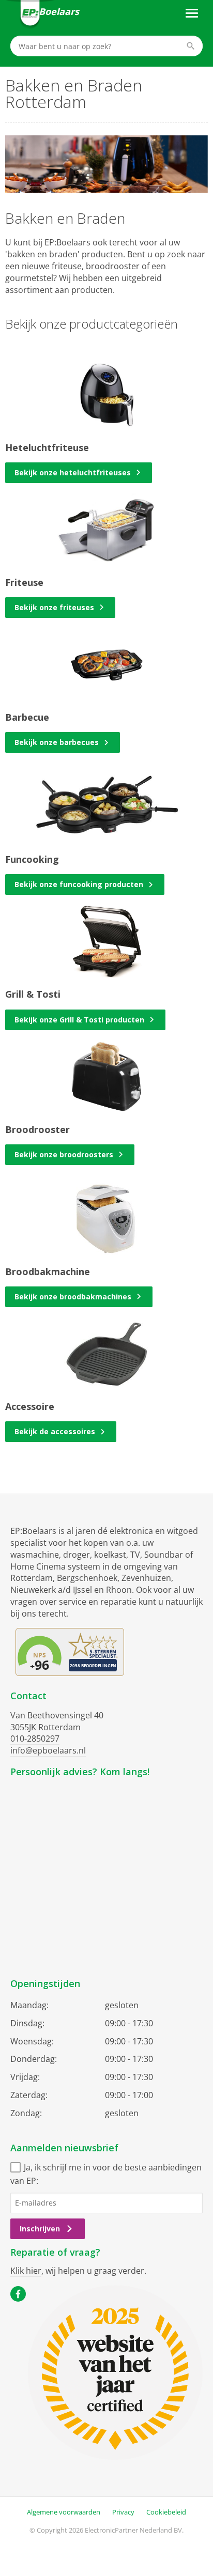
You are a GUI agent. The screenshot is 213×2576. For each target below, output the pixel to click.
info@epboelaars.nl (48, 1750)
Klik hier (26, 2271)
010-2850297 (35, 1739)
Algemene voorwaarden (64, 2512)
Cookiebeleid (166, 2512)
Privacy (123, 2512)
